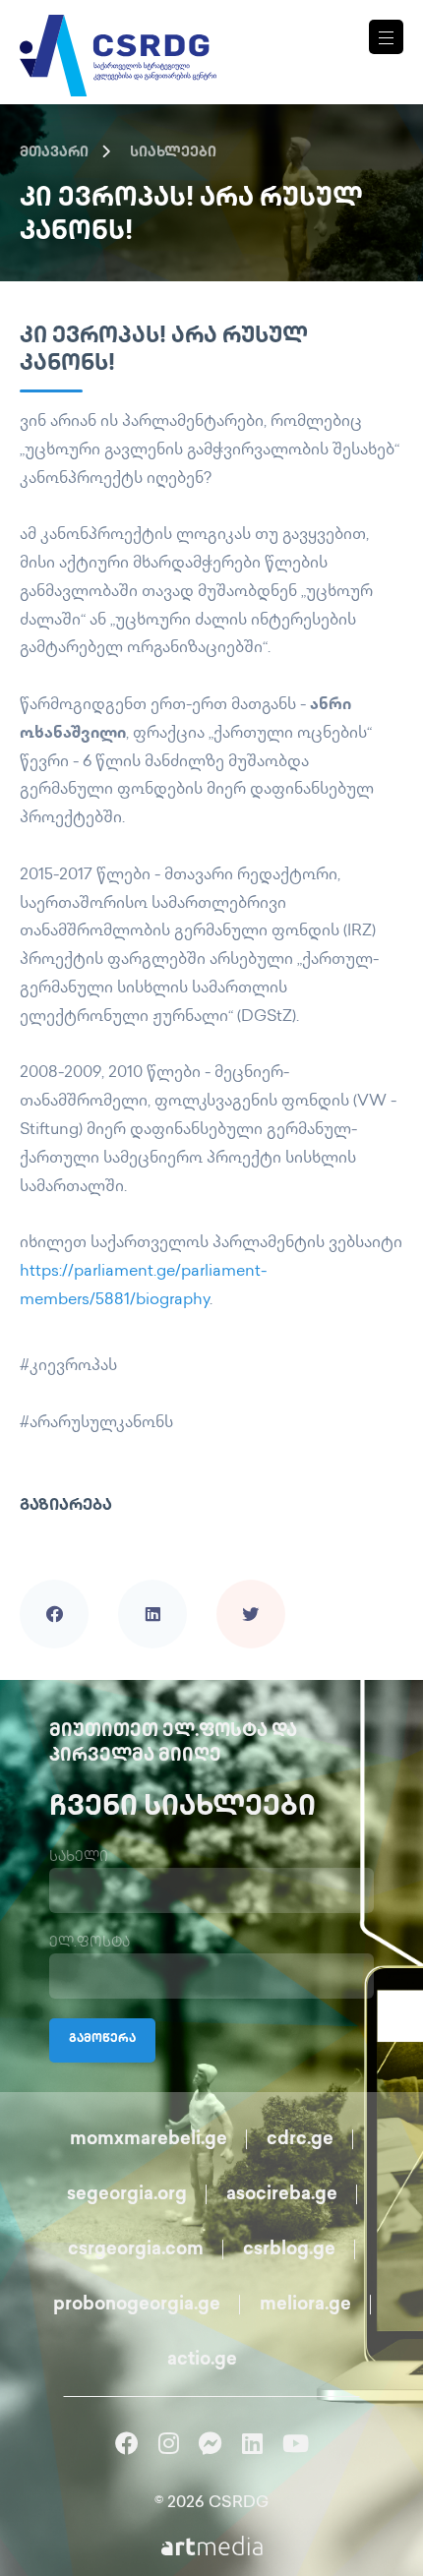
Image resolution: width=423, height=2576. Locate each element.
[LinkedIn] (152, 1587)
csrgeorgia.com (136, 2250)
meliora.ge (305, 2306)
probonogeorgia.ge (137, 2306)
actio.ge (202, 2361)
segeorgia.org (127, 2195)
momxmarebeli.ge (149, 2140)
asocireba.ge (282, 2195)
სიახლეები (173, 153)
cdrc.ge (300, 2140)
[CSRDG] (118, 32)
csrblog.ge (289, 2250)
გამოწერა (102, 2039)
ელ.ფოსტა (90, 1943)
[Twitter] (251, 1587)
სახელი (79, 1857)
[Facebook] (54, 1587)
